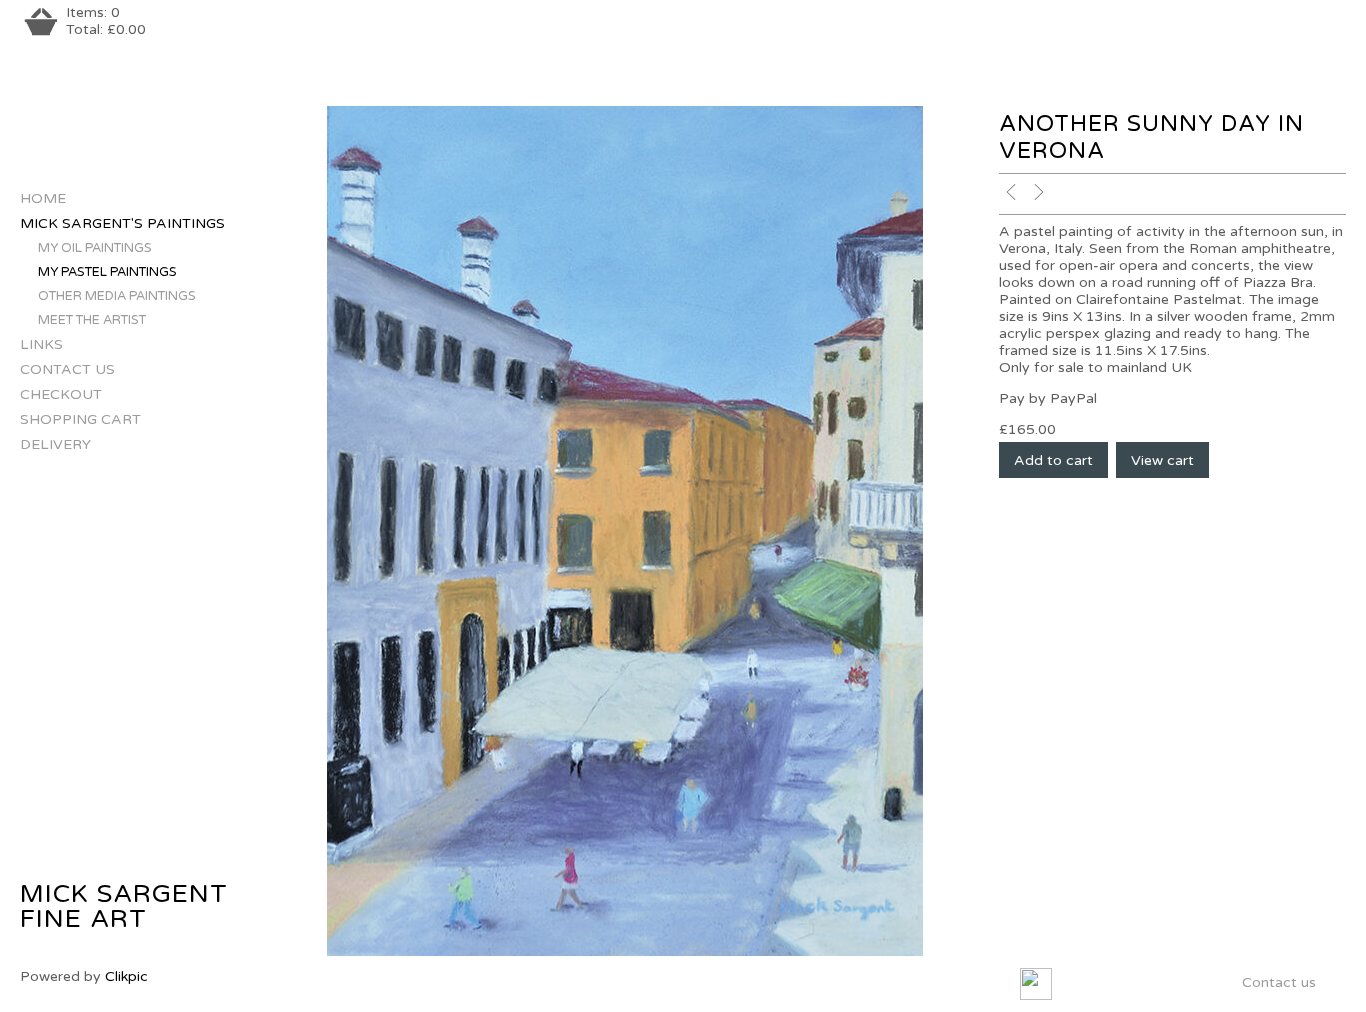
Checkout (61, 394)
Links (41, 344)
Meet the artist (92, 320)
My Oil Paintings (95, 248)
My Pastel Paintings (107, 272)
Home (43, 198)
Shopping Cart (80, 419)
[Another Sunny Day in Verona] (625, 531)
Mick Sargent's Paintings (122, 223)
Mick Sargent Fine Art (124, 906)
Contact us (67, 369)
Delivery (55, 444)
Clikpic (126, 976)
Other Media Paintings (117, 296)
